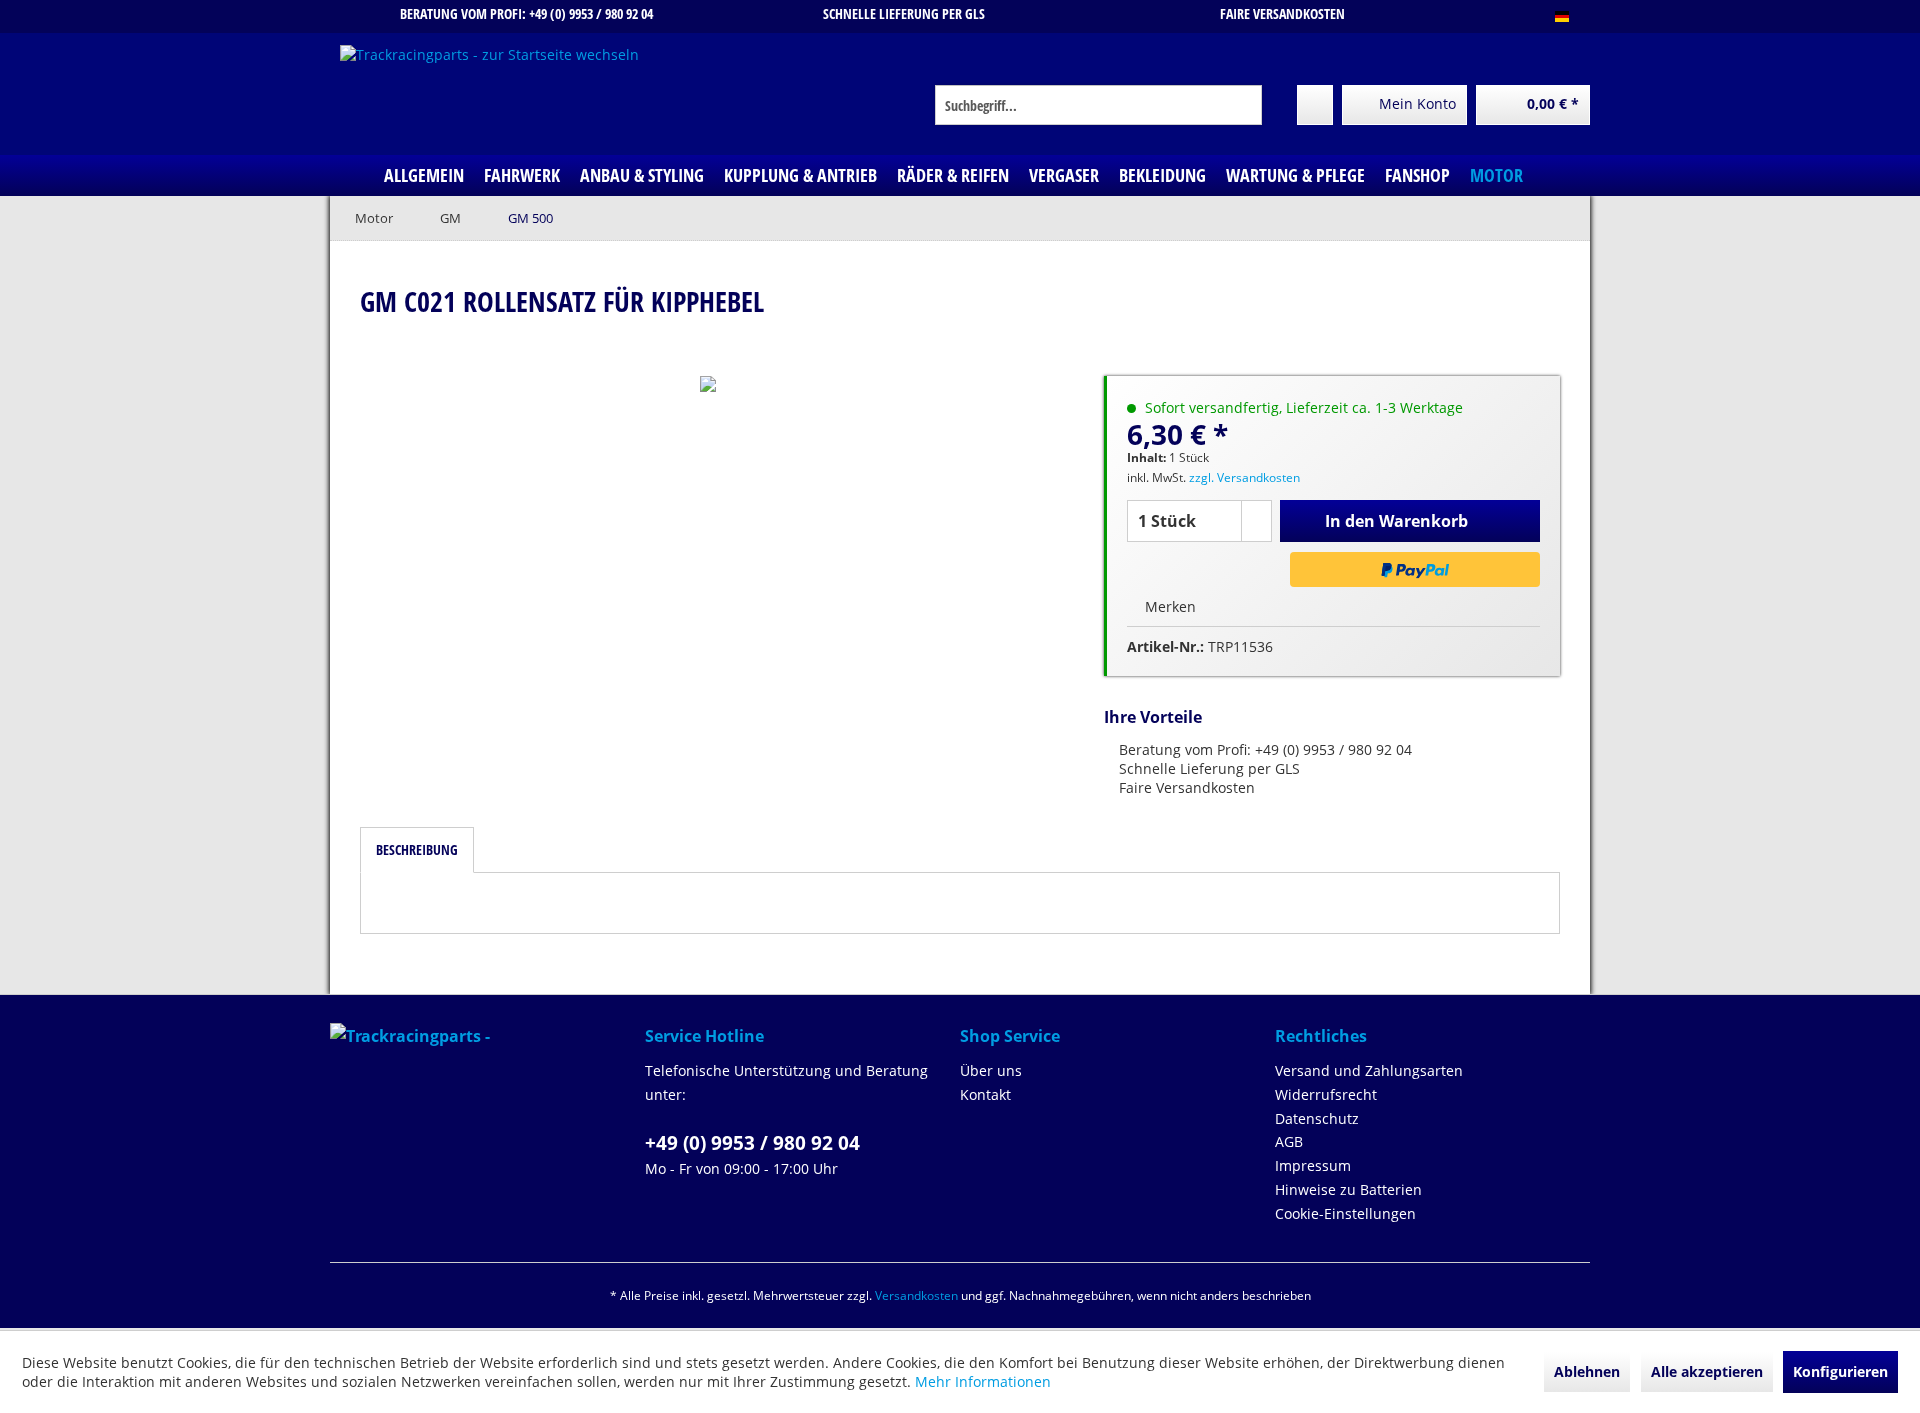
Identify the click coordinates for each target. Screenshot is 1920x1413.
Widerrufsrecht (1326, 1094)
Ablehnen (1587, 1371)
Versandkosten (916, 1295)
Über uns (991, 1070)
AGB (1289, 1141)
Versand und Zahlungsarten (1369, 1070)
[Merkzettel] (1315, 105)
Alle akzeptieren (1707, 1371)
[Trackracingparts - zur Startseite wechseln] (489, 95)
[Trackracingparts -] (482, 1036)
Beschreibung (417, 849)
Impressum (1313, 1165)
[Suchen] (1243, 105)
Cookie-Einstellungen (1345, 1213)
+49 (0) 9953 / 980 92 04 (752, 1143)
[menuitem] (1099, 105)
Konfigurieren (1840, 1371)
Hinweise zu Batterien (1348, 1189)
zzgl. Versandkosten (1244, 477)
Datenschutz (1317, 1118)
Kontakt (985, 1094)
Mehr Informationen (983, 1381)
